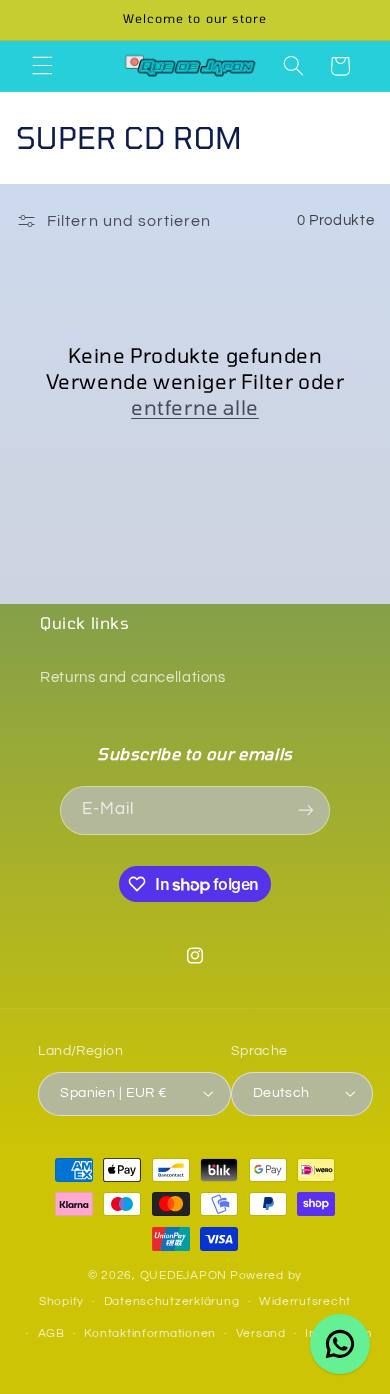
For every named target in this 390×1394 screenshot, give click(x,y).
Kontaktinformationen (150, 1333)
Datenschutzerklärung (172, 1301)
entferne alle (195, 407)
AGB (51, 1333)
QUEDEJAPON (183, 1275)
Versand (261, 1333)
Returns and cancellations (133, 677)
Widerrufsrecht (305, 1301)
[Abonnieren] (306, 810)
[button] (42, 66)
